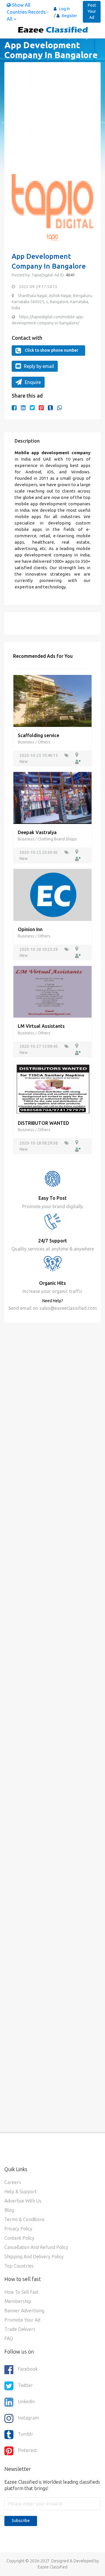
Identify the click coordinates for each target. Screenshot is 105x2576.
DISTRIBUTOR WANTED (43, 1123)
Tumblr (26, 2434)
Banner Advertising (24, 2311)
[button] (19, 204)
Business (27, 742)
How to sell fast (21, 2292)
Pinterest (27, 2450)
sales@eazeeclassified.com (68, 1308)
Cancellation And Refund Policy (36, 2247)
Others (44, 742)
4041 (70, 275)
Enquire (33, 382)
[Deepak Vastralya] (52, 797)
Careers (13, 2182)
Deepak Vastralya (37, 832)
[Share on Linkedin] (23, 408)
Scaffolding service (38, 735)
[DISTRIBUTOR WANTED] (52, 1088)
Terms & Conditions (24, 2219)
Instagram (28, 2418)
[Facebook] (14, 408)
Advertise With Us (23, 2201)
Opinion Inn (30, 929)
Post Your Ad (92, 11)
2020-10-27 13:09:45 (39, 1046)
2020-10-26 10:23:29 (39, 949)
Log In (65, 9)
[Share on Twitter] (32, 408)
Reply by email (39, 366)
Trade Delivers (20, 2329)
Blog (9, 2210)
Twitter (25, 2385)
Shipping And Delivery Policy (34, 2257)
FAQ (9, 2338)
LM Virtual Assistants (41, 1026)
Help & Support (21, 2191)
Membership (18, 2301)
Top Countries (19, 2266)
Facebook (28, 2369)
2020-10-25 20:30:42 (39, 852)
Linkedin (26, 2401)
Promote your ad (22, 2320)
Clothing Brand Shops (57, 839)
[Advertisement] (52, 122)
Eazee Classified (52, 2567)
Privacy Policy (18, 2229)
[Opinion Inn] (52, 894)
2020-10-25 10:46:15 (39, 755)
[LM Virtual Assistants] (52, 991)
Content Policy (19, 2238)
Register (69, 16)
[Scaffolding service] (52, 700)
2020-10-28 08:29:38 (39, 1143)
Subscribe (21, 2521)
